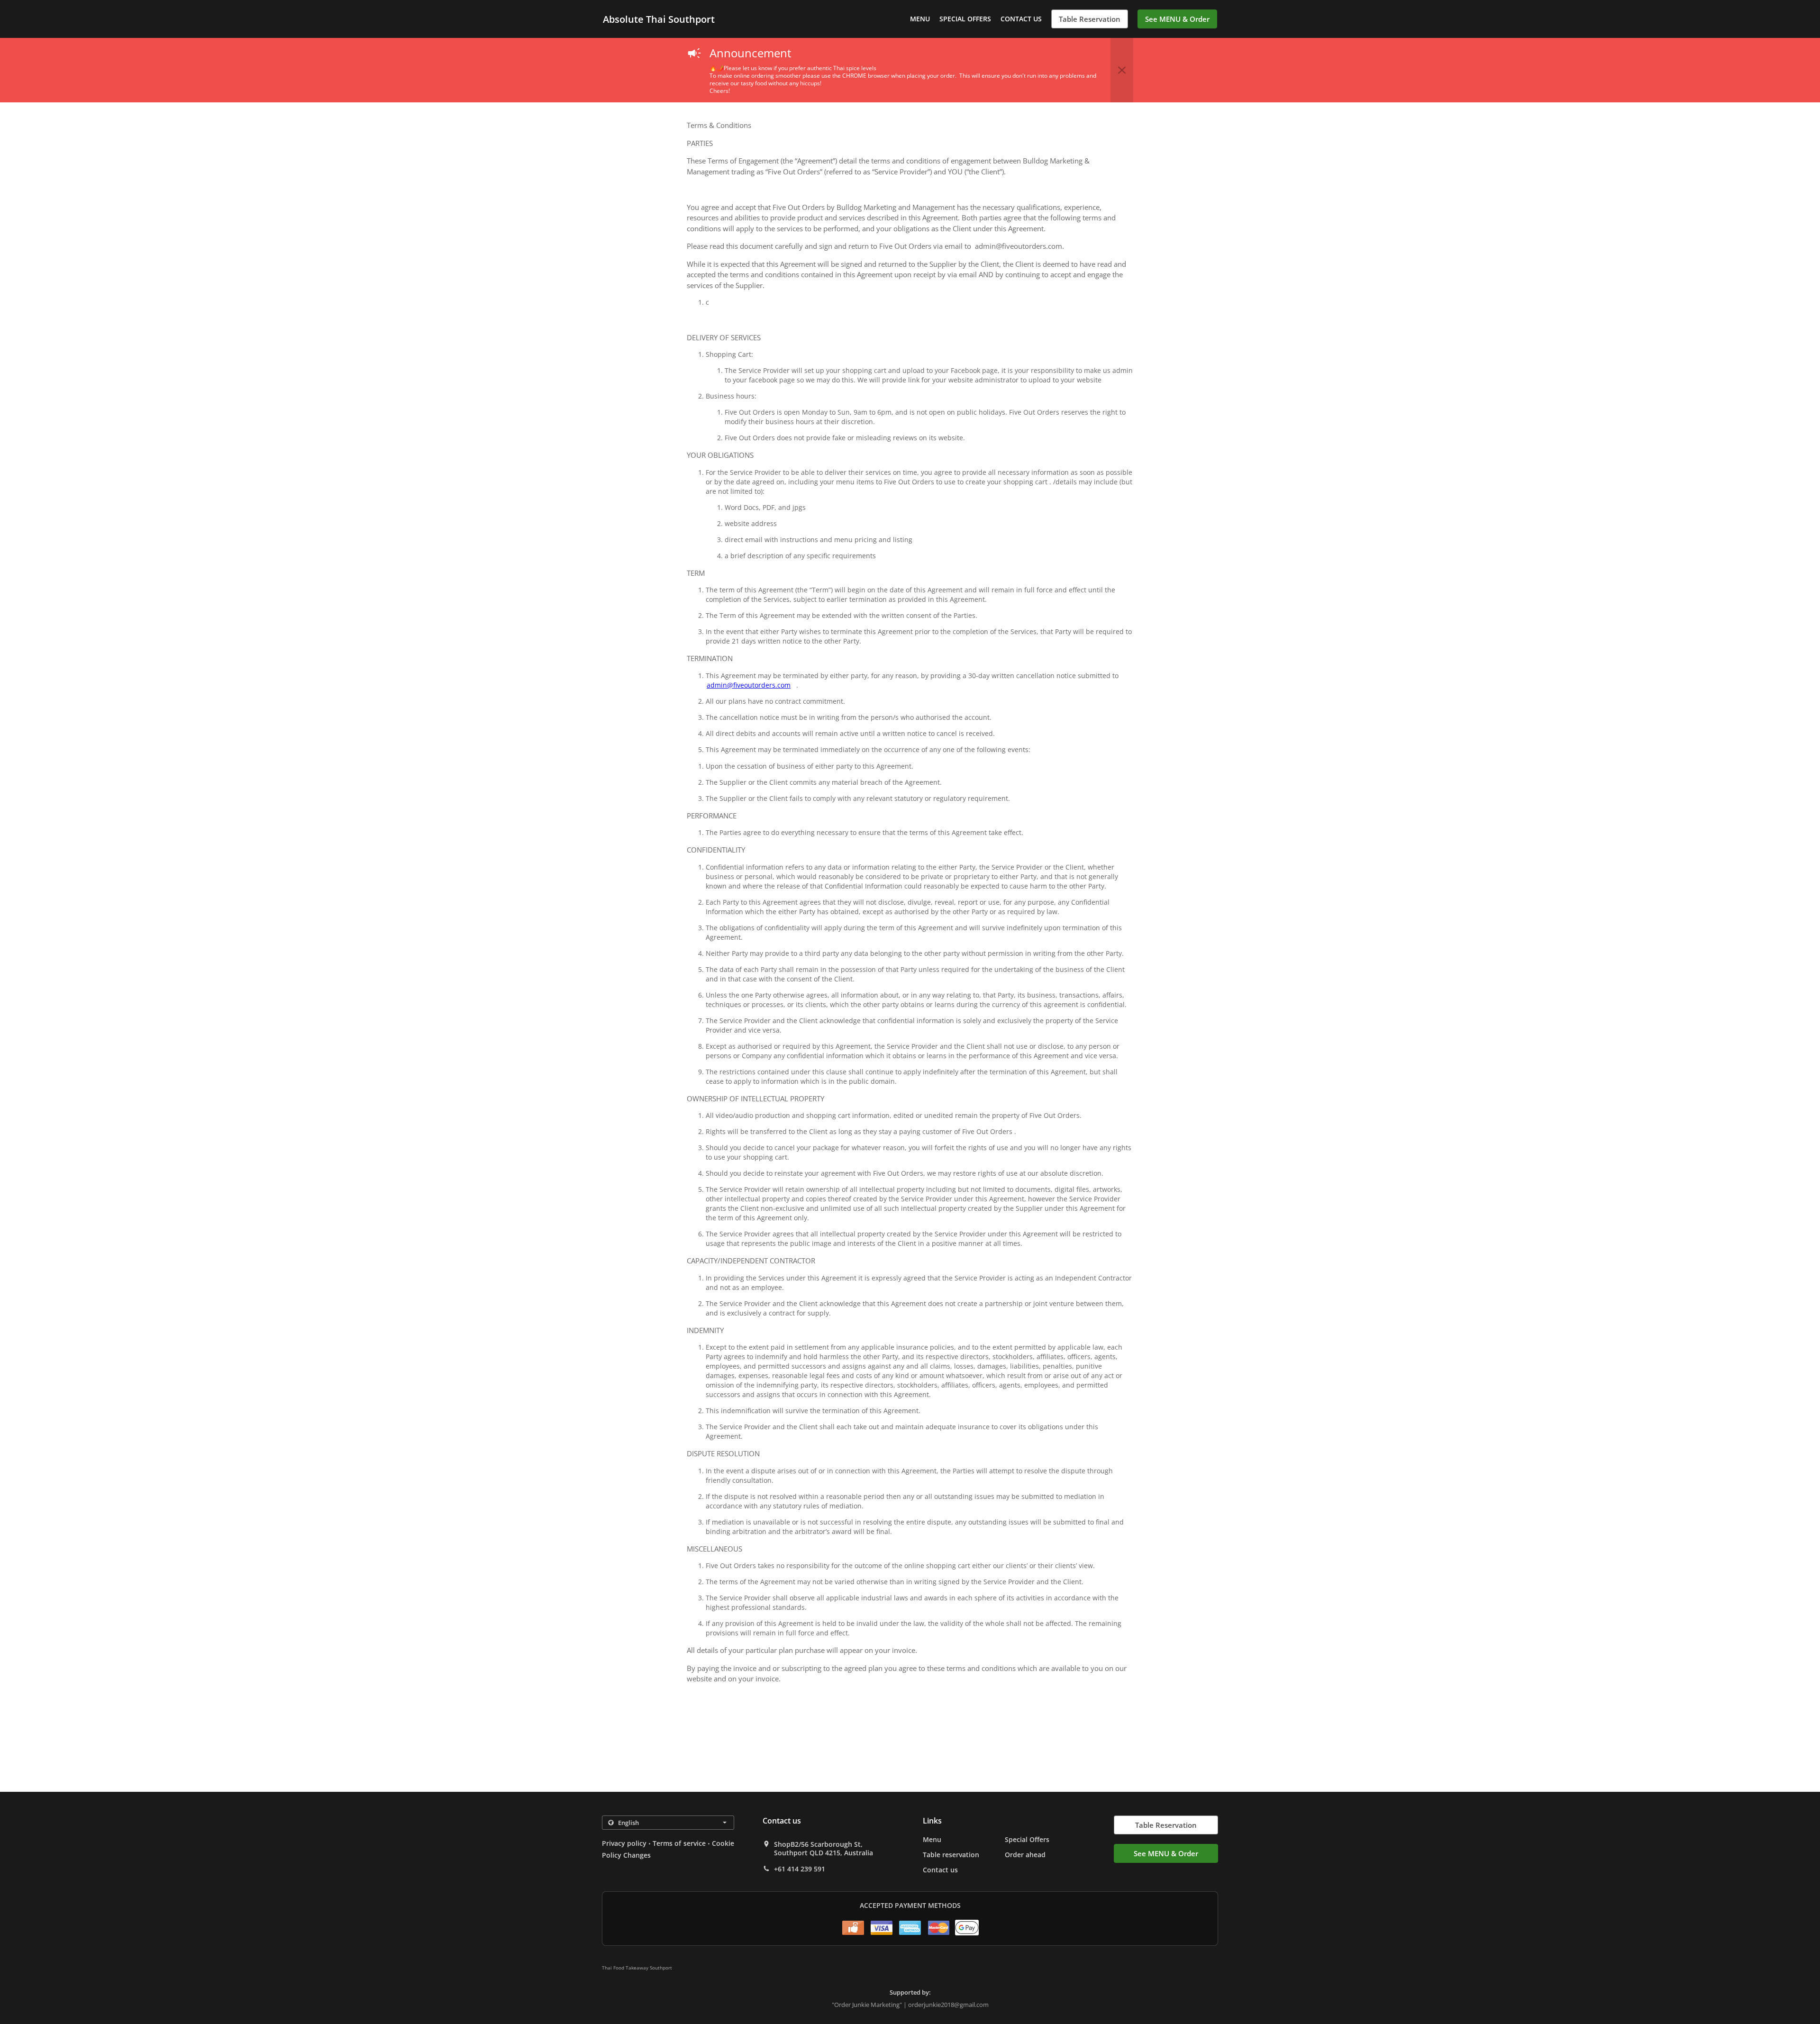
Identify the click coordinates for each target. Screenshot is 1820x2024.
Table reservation (951, 1855)
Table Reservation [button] (1090, 19)
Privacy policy (624, 1843)
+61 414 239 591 (800, 1869)
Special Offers (965, 19)
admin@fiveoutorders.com (749, 685)
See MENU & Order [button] (1177, 19)
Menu (920, 19)
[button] (1122, 70)
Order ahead (1025, 1855)
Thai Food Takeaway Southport (637, 1968)
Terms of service (679, 1843)
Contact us (1021, 19)
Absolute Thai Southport (659, 19)
